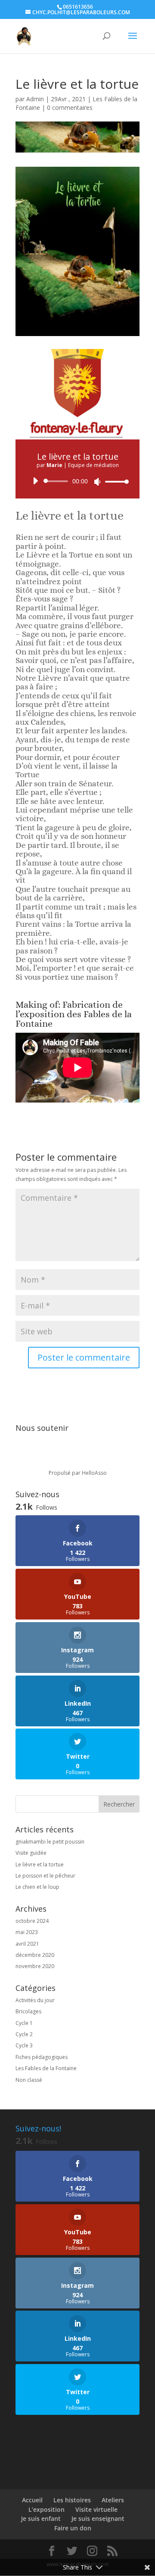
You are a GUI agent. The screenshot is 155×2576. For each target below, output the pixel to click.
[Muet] (97, 482)
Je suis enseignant (98, 2518)
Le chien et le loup (37, 1887)
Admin (35, 99)
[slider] (115, 481)
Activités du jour (35, 2000)
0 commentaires (70, 107)
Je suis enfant (41, 2518)
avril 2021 (27, 1944)
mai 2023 (27, 1932)
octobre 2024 (32, 1921)
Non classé (29, 2080)
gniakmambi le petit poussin (50, 1842)
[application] (77, 481)
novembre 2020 (35, 1966)
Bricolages (28, 2011)
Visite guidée (31, 1853)
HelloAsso (94, 1473)
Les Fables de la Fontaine (46, 2068)
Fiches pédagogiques (42, 2057)
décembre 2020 (35, 1955)
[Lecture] (35, 481)
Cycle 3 (24, 2045)
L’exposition (46, 2509)
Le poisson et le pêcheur (45, 1876)
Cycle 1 (24, 2023)
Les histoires (72, 2500)
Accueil (32, 2500)
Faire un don (73, 2528)
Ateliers (113, 2500)
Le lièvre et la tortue (40, 1864)
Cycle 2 (24, 2034)
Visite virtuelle (96, 2509)
